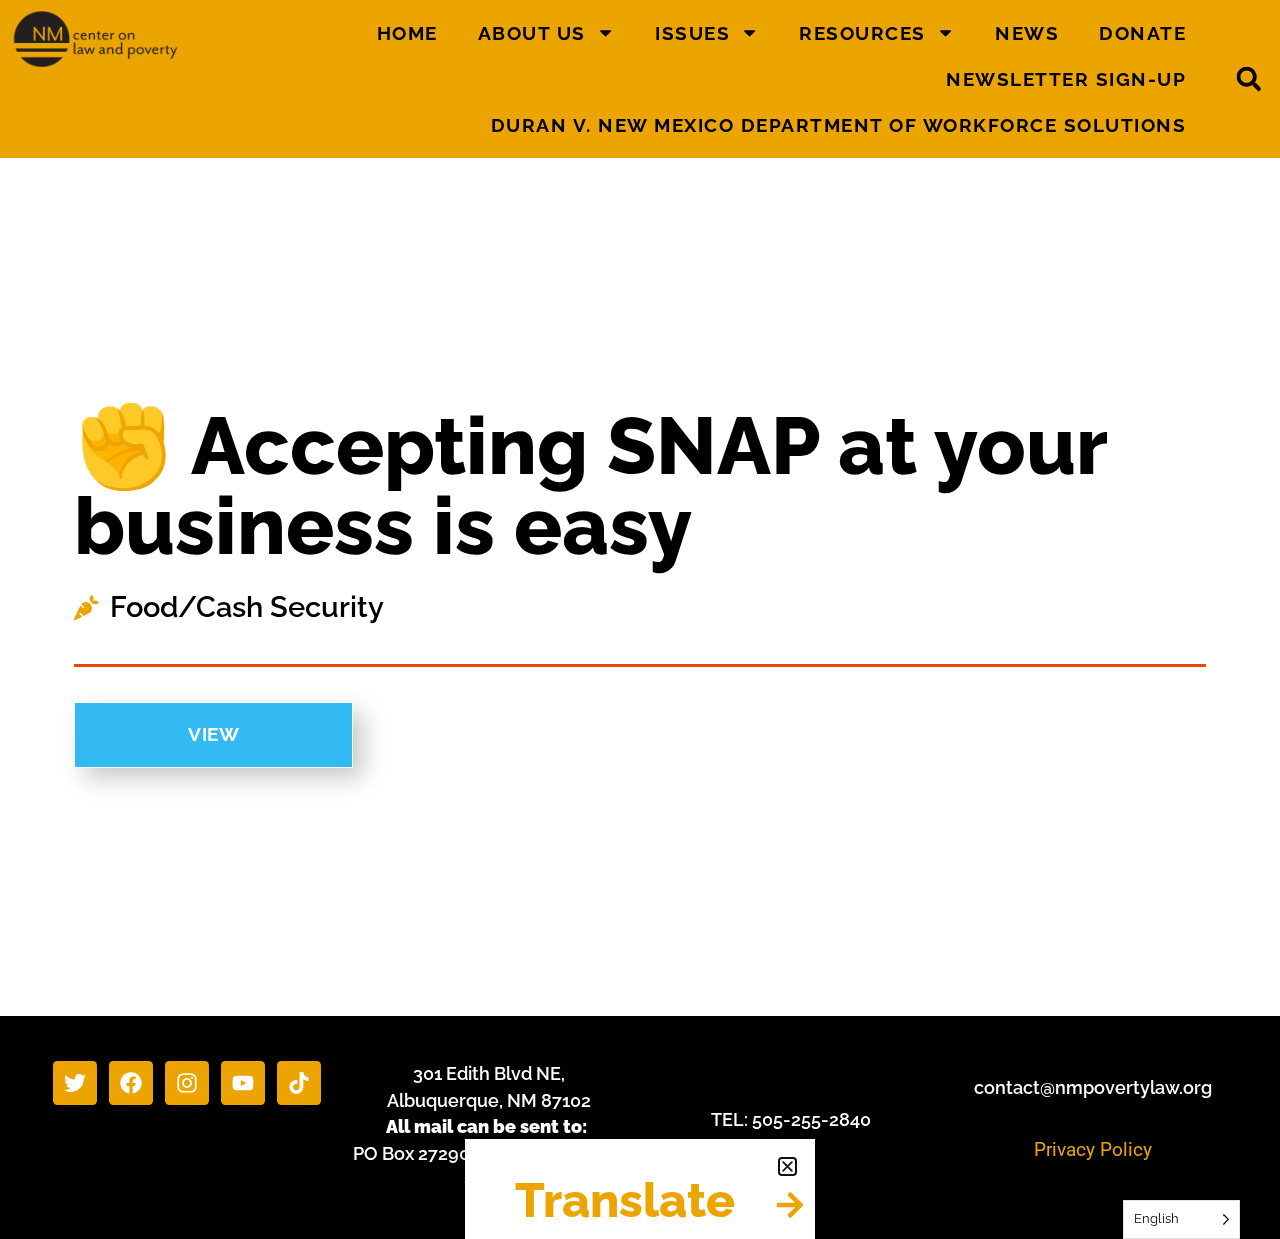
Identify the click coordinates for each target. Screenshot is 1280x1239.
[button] (787, 1166)
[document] (640, 619)
